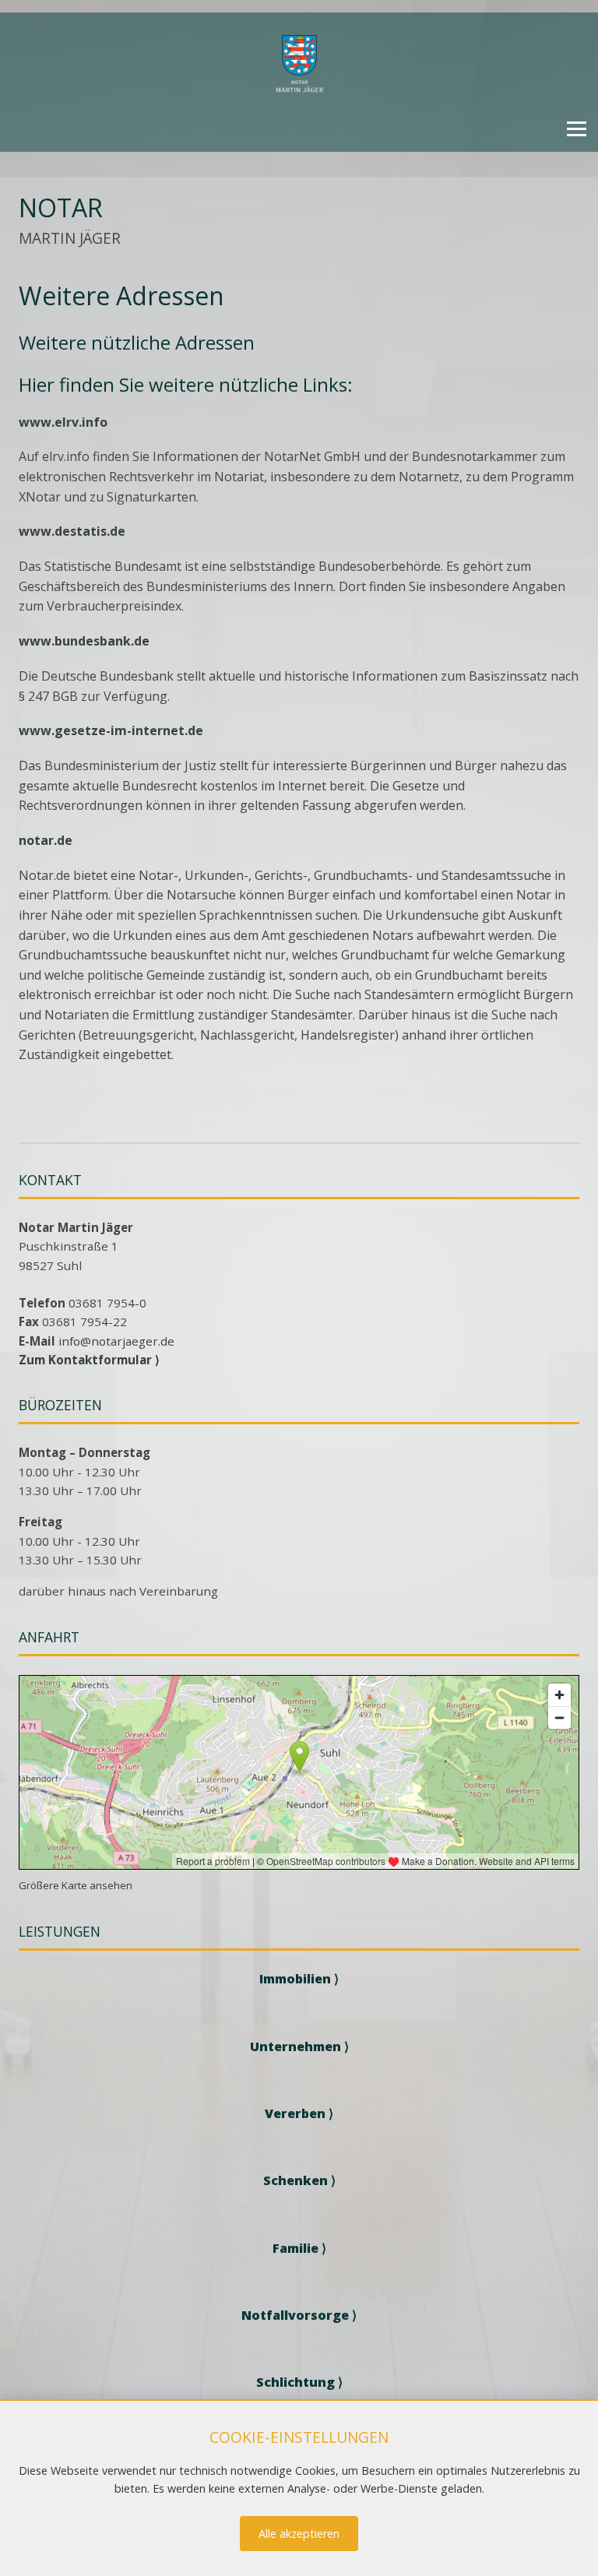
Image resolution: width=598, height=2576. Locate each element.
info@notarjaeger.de (116, 1341)
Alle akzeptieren (299, 2534)
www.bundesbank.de (84, 641)
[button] (577, 129)
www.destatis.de (72, 531)
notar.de (46, 840)
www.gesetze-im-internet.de (111, 730)
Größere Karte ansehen (76, 1885)
